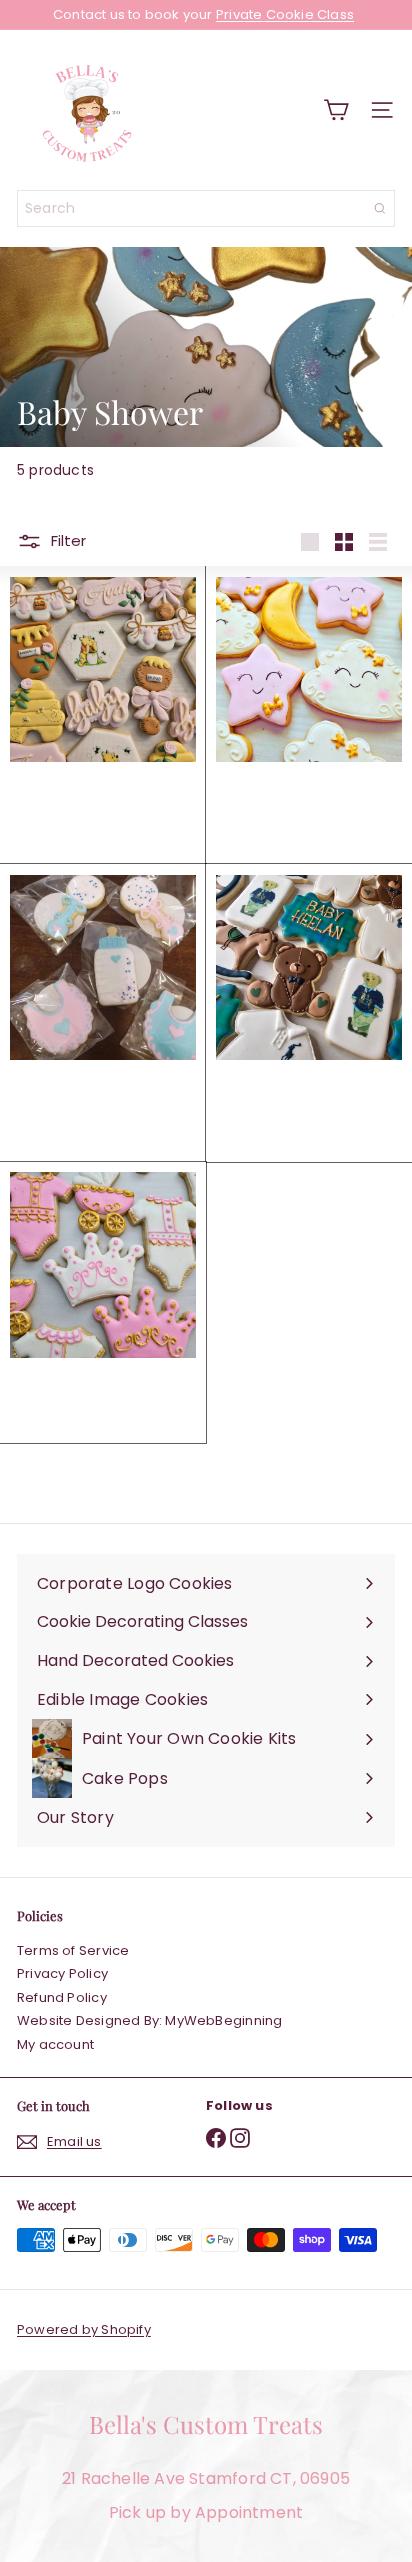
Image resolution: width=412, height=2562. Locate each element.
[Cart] (336, 110)
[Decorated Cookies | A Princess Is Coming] (103, 1302)
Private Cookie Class (285, 14)
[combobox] (206, 208)
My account (55, 2044)
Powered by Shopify (84, 2329)
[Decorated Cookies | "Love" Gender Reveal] (103, 1004)
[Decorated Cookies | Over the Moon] (309, 706)
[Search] (380, 208)
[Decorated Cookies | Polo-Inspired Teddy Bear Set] (309, 1013)
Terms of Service (73, 1950)
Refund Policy (62, 1997)
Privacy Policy (62, 1973)
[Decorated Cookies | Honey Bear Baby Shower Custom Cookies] (103, 715)
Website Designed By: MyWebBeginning (149, 2020)
